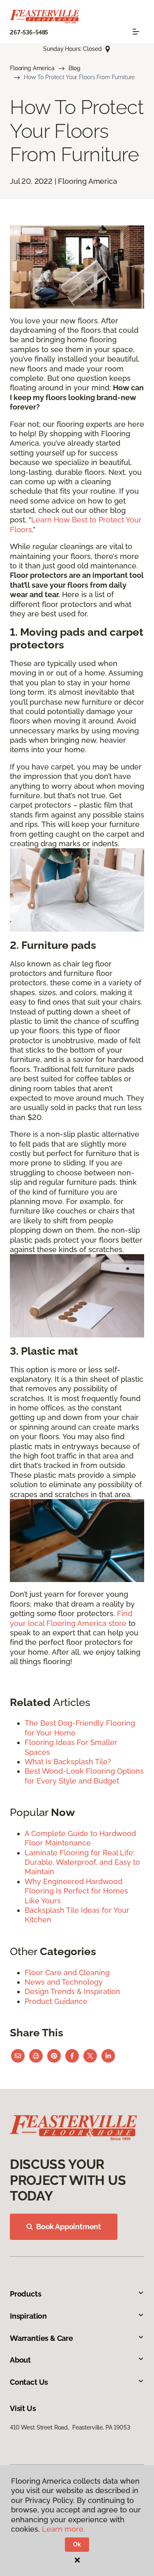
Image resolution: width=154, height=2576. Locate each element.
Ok (77, 2544)
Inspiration (28, 2316)
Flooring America (32, 68)
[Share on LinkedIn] (108, 2056)
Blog (75, 68)
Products (26, 2294)
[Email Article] (18, 2056)
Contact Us (29, 2382)
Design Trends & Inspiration (72, 1991)
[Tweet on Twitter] (90, 2056)
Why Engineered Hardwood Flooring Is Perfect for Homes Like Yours (76, 1891)
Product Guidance (56, 2001)
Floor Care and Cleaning (67, 1973)
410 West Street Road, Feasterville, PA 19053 (70, 2427)
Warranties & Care (41, 2338)
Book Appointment (69, 2227)
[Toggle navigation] (136, 32)
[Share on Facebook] (72, 2056)
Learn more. (63, 2529)
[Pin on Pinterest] (54, 2056)
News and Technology (64, 1982)
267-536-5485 (29, 32)
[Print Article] (36, 2056)
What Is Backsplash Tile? (68, 1762)
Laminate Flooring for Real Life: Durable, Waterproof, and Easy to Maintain (82, 1862)
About (20, 2360)
